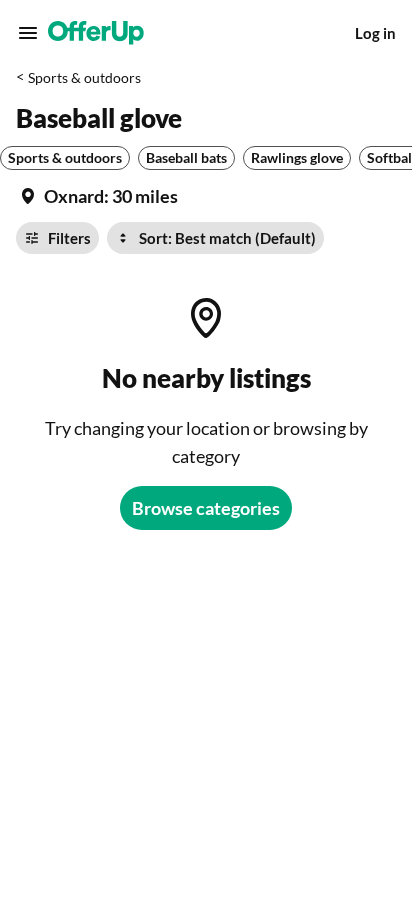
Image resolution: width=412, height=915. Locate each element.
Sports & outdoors (84, 77)
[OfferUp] (96, 33)
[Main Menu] (28, 33)
